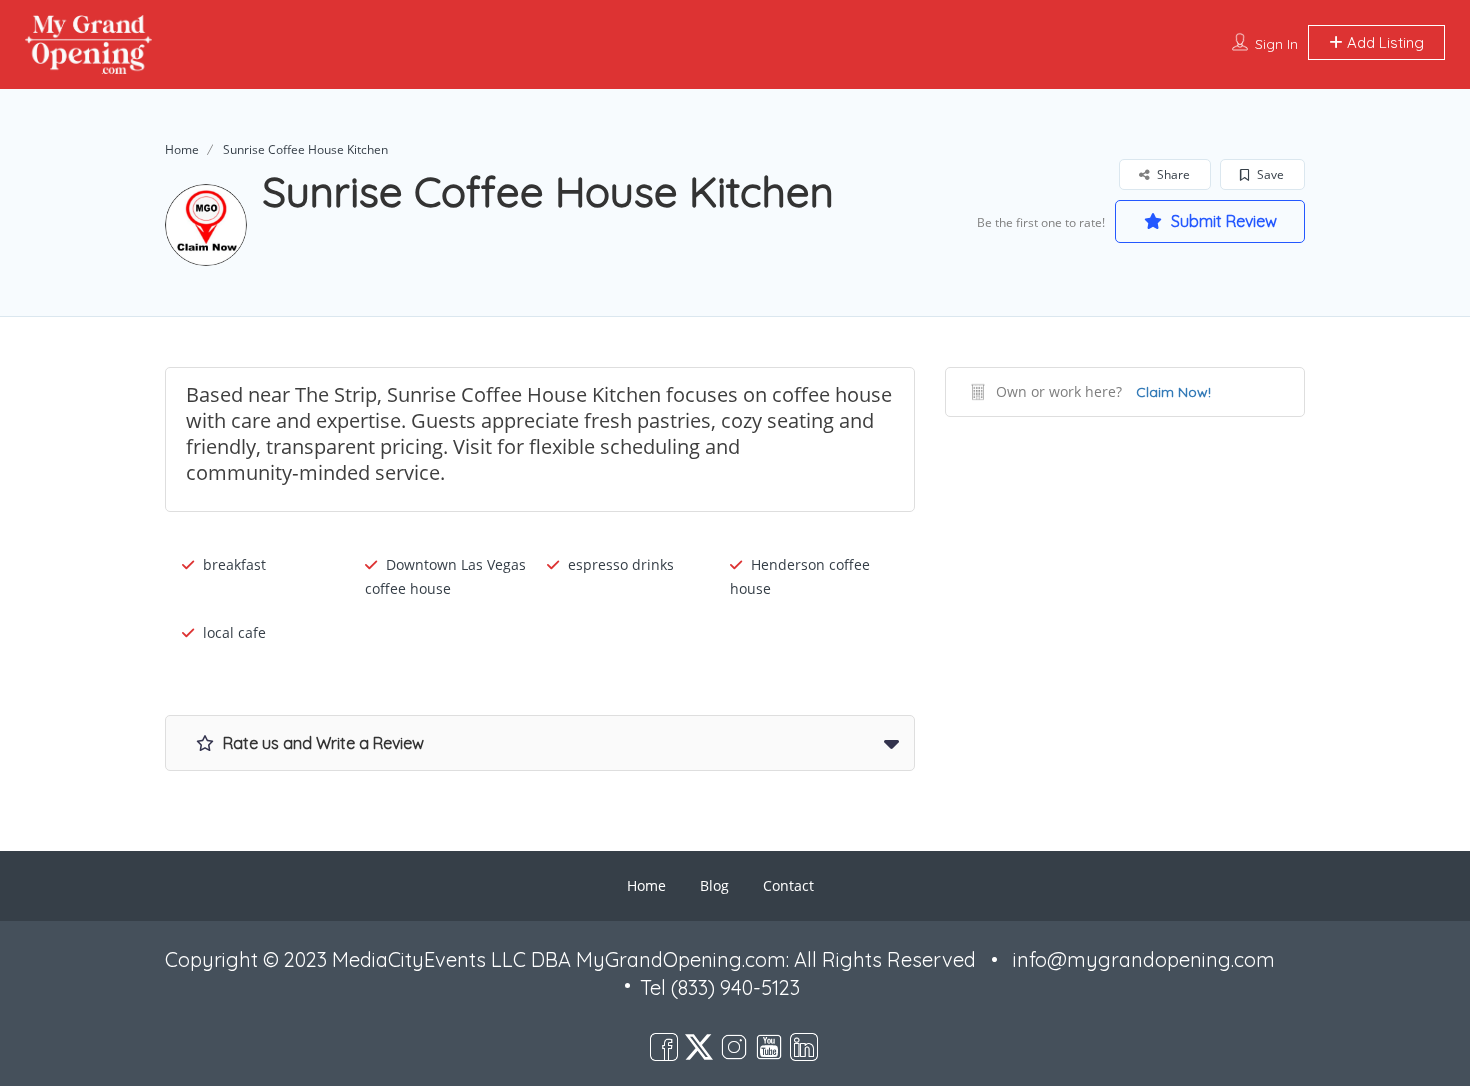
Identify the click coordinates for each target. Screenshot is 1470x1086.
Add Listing (1383, 42)
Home (182, 149)
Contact (788, 885)
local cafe (234, 632)
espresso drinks (621, 564)
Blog (714, 885)
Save (1269, 174)
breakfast (234, 564)
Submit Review (1222, 221)
